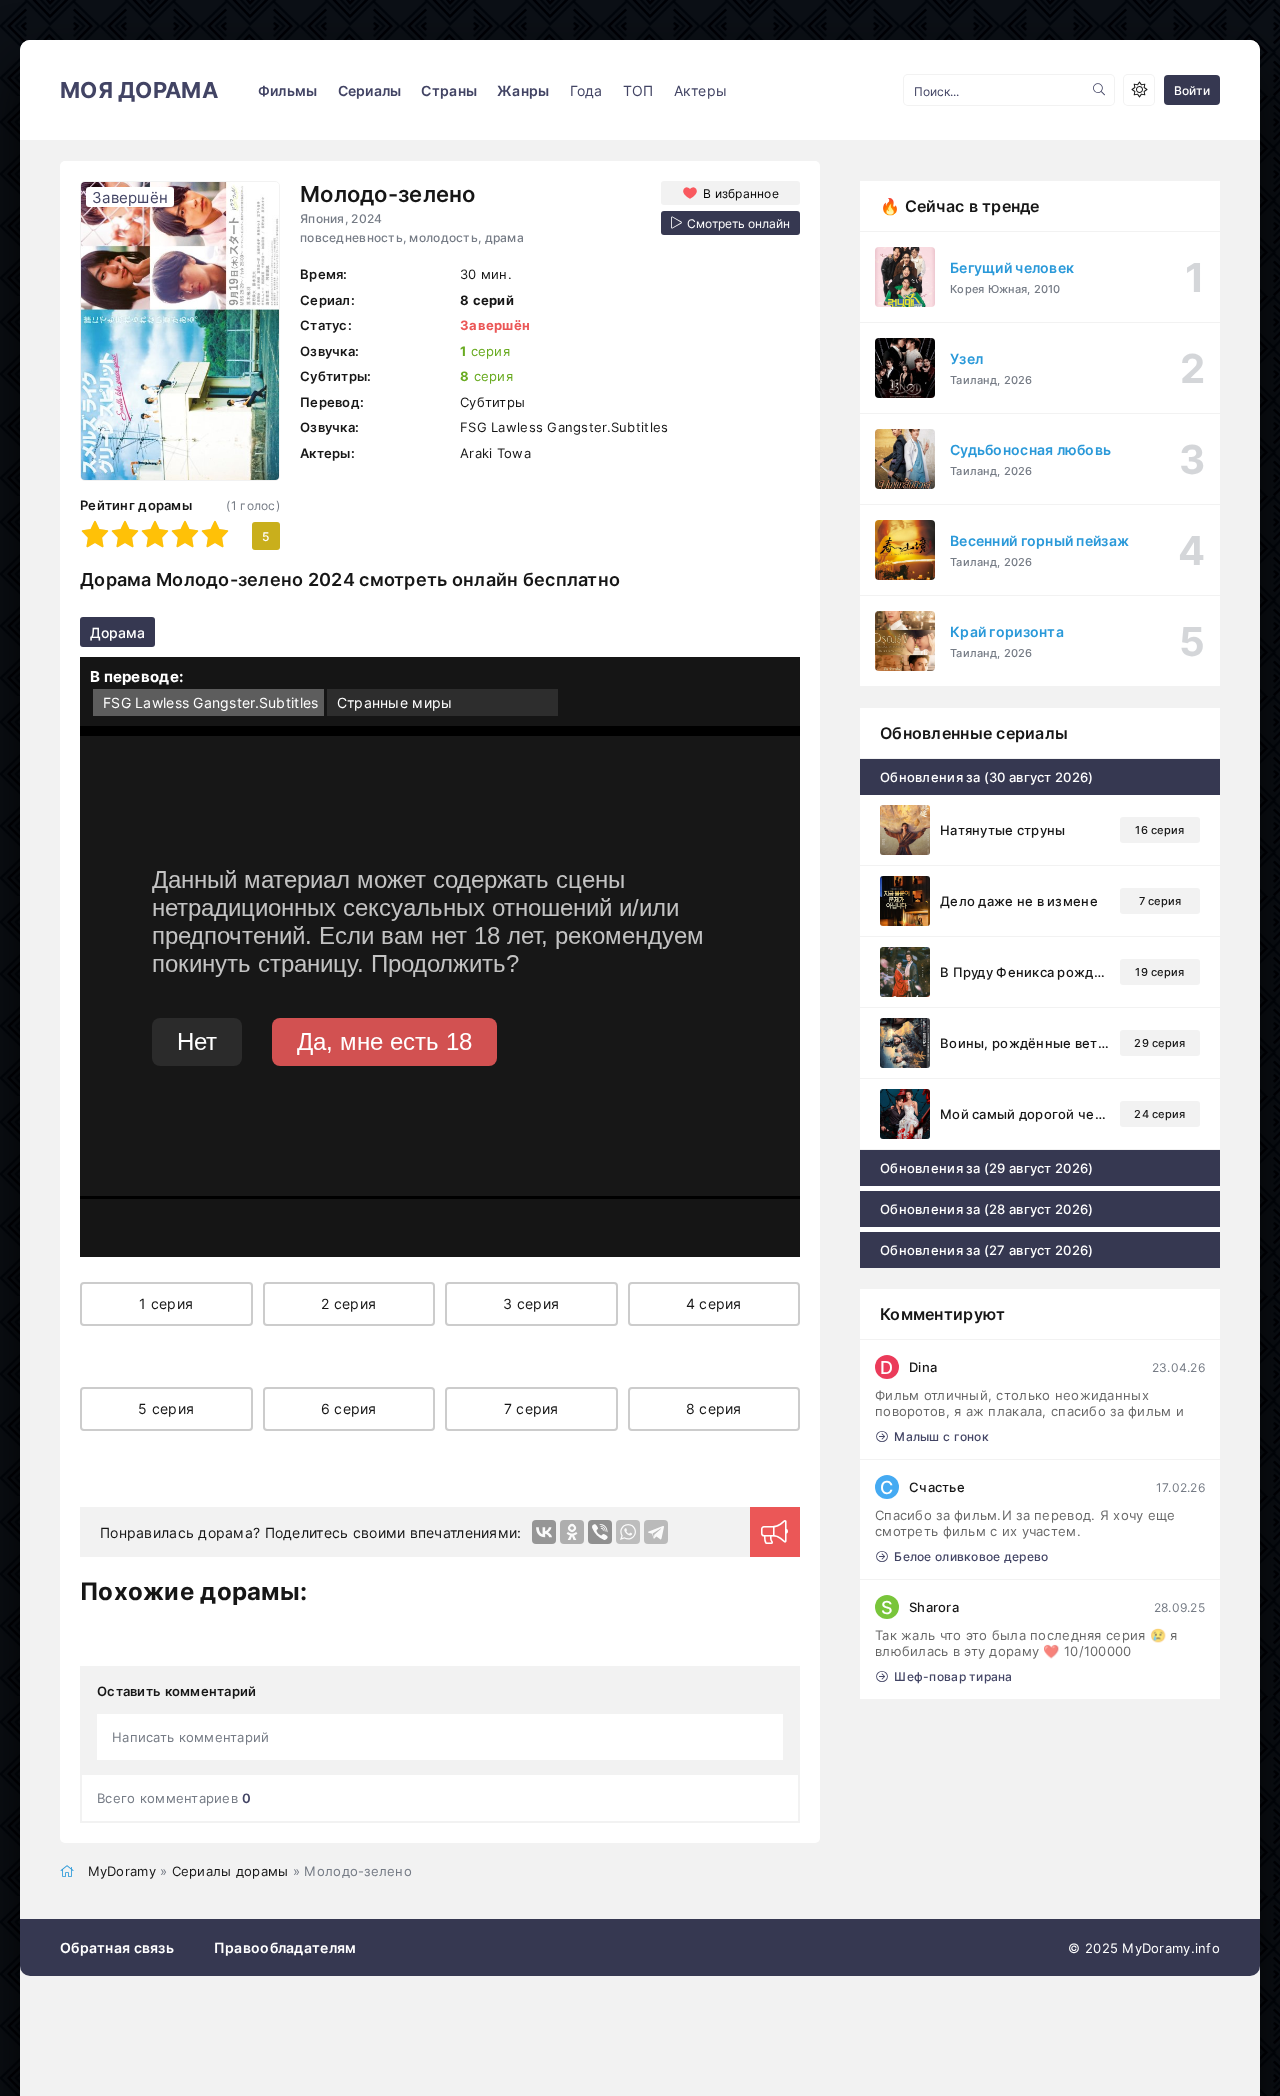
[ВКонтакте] (544, 1532)
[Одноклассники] (572, 1532)
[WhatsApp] (628, 1532)
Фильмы (288, 90)
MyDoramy (122, 1871)
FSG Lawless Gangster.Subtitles (210, 702)
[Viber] (600, 1532)
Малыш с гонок (941, 1436)
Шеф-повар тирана (953, 1676)
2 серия (348, 1303)
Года (586, 90)
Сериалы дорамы (230, 1871)
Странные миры (395, 702)
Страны (449, 90)
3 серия (531, 1303)
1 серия (166, 1303)
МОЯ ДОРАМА (139, 90)
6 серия (349, 1408)
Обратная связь (117, 1947)
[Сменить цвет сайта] (1139, 90)
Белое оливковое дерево (971, 1556)
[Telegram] (656, 1532)
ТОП (638, 90)
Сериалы (370, 90)
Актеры (701, 90)
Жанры (523, 90)
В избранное (741, 193)
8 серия (714, 1408)
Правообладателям (285, 1947)
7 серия (531, 1408)
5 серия (166, 1408)
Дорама (117, 632)
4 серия (714, 1303)
